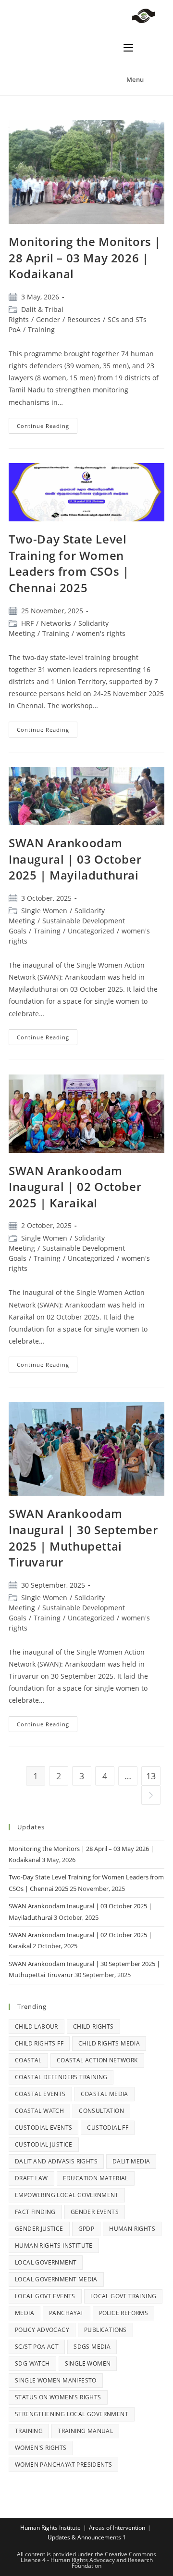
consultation (101, 2111)
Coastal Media (105, 2094)
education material (96, 2178)
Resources (84, 319)
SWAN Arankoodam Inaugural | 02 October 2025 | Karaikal (75, 1187)
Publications (105, 2330)
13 (151, 1776)
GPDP (86, 2229)
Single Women (44, 911)
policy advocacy (42, 2330)
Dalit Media (131, 2161)
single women (88, 2363)
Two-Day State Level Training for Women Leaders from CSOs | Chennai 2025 (69, 563)
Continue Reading (47, 424)
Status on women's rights (58, 2397)
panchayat (67, 2313)
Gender (48, 319)
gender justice (39, 2229)
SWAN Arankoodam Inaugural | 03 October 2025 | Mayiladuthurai (75, 859)
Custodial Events (43, 2128)
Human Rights (132, 2229)
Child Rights (93, 2026)
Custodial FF (108, 2128)
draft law (31, 2178)
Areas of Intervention (117, 2528)
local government (46, 2262)
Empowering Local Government (67, 2195)
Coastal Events (40, 2094)
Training (41, 330)
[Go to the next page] (151, 1795)
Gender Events (95, 2212)
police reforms (124, 2313)
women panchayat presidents (63, 2465)
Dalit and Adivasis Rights (56, 2161)
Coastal (28, 2060)
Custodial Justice (44, 2144)
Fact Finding (35, 2212)
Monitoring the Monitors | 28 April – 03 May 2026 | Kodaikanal (85, 258)
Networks (56, 623)
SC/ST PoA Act (37, 2347)
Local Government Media (56, 2279)
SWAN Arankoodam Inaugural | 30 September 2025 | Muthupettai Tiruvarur (83, 1538)
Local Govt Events (45, 2296)
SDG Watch (32, 2363)
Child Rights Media (109, 2043)
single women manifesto (56, 2380)
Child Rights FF (39, 2043)
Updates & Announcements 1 (87, 2537)
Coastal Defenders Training (61, 2077)
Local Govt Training (124, 2296)
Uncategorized (91, 931)
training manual (85, 2431)
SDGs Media (92, 2347)
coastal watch (39, 2111)
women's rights (101, 633)
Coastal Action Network (97, 2060)
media (25, 2313)
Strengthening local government (72, 2414)
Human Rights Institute (54, 2246)
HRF (27, 623)
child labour (37, 2026)
